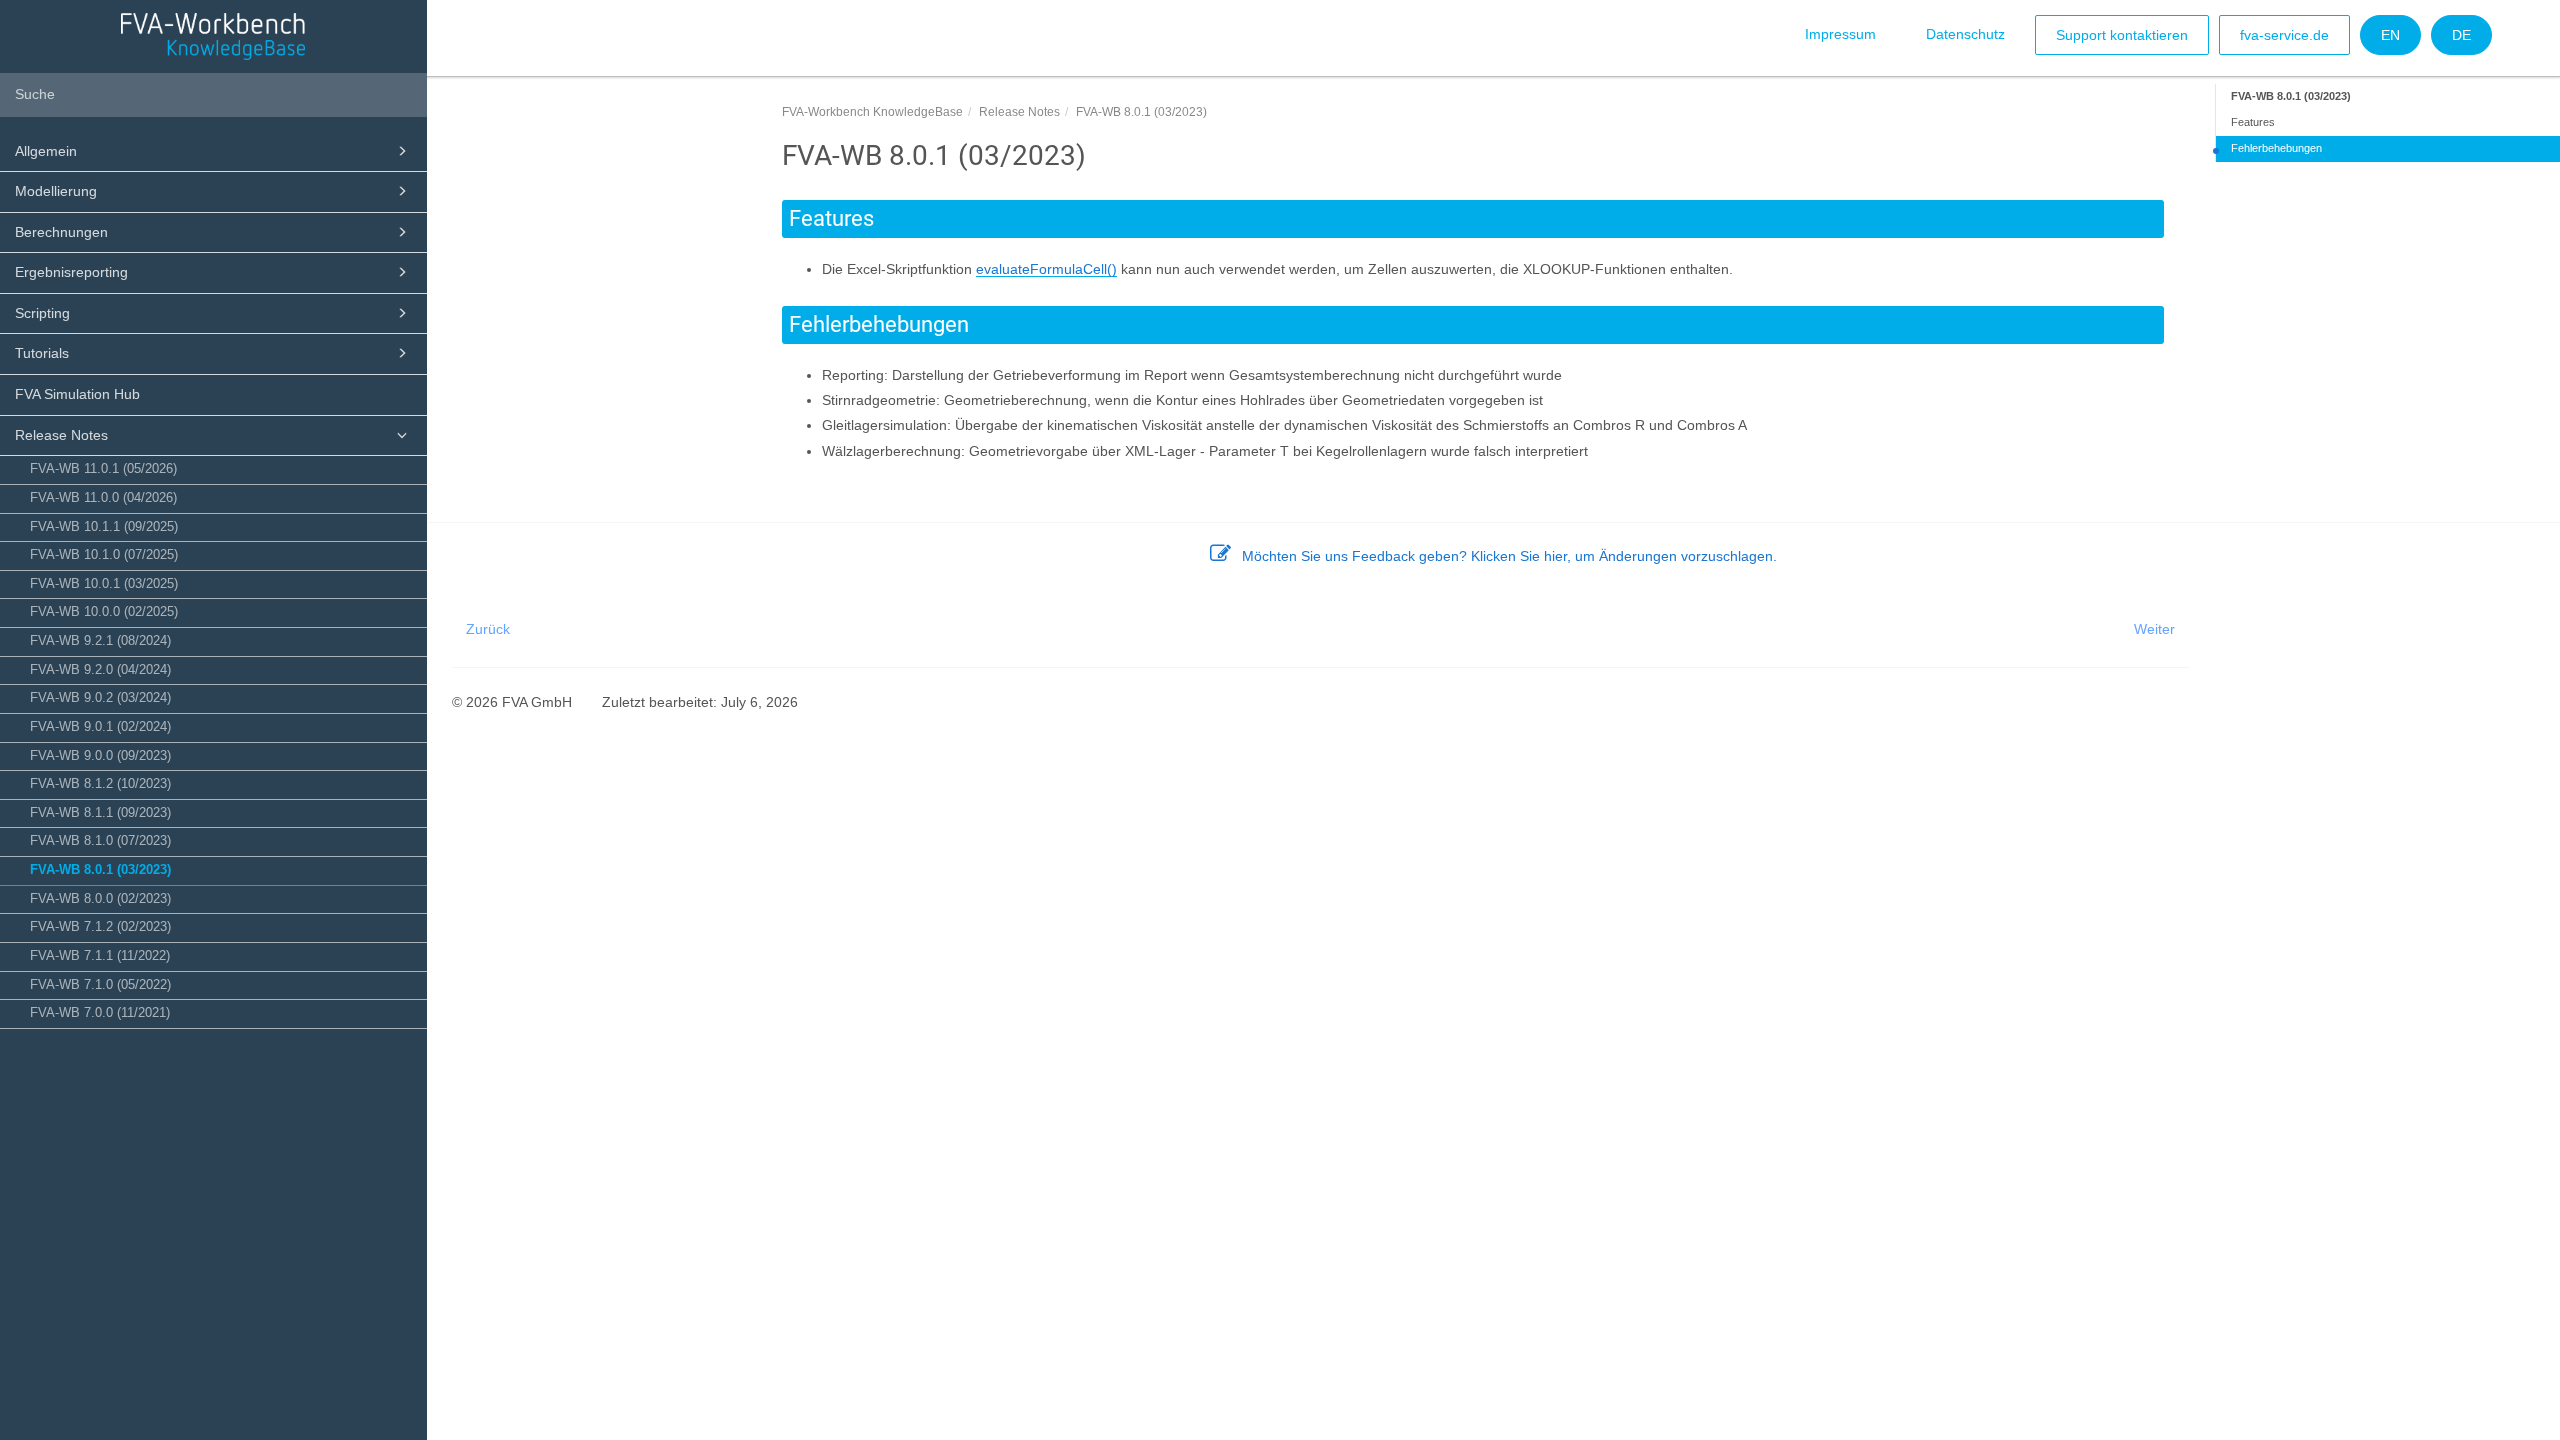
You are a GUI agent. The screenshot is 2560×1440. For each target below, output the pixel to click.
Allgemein (46, 151)
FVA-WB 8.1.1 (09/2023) (100, 813)
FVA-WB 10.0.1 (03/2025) (104, 584)
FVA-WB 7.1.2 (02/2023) (100, 927)
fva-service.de (2284, 35)
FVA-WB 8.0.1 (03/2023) (100, 870)
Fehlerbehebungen (2276, 148)
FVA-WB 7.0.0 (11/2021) (100, 1013)
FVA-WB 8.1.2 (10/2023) (100, 784)
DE (2461, 35)
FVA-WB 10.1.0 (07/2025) (104, 555)
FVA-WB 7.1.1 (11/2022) (100, 956)
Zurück (488, 629)
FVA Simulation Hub (77, 394)
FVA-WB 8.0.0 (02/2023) (100, 899)
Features (2253, 122)
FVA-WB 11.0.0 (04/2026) (103, 498)
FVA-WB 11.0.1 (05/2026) (103, 469)
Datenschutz (1965, 34)
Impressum (1840, 34)
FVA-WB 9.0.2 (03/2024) (100, 698)
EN (2390, 35)
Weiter (2154, 629)
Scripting (42, 313)
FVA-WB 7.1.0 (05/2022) (100, 985)
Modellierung (56, 191)
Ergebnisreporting (71, 272)
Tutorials (42, 353)
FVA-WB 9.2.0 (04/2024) (100, 670)
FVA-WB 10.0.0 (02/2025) (104, 612)
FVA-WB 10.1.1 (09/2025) (104, 527)
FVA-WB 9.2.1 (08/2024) (100, 641)
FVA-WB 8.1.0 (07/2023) (100, 841)
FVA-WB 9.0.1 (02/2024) (100, 727)
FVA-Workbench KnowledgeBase (872, 112)
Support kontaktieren (2122, 35)
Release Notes (61, 435)
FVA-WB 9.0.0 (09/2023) (100, 756)
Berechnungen (61, 232)
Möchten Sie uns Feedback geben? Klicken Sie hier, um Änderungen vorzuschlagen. (1509, 556)
